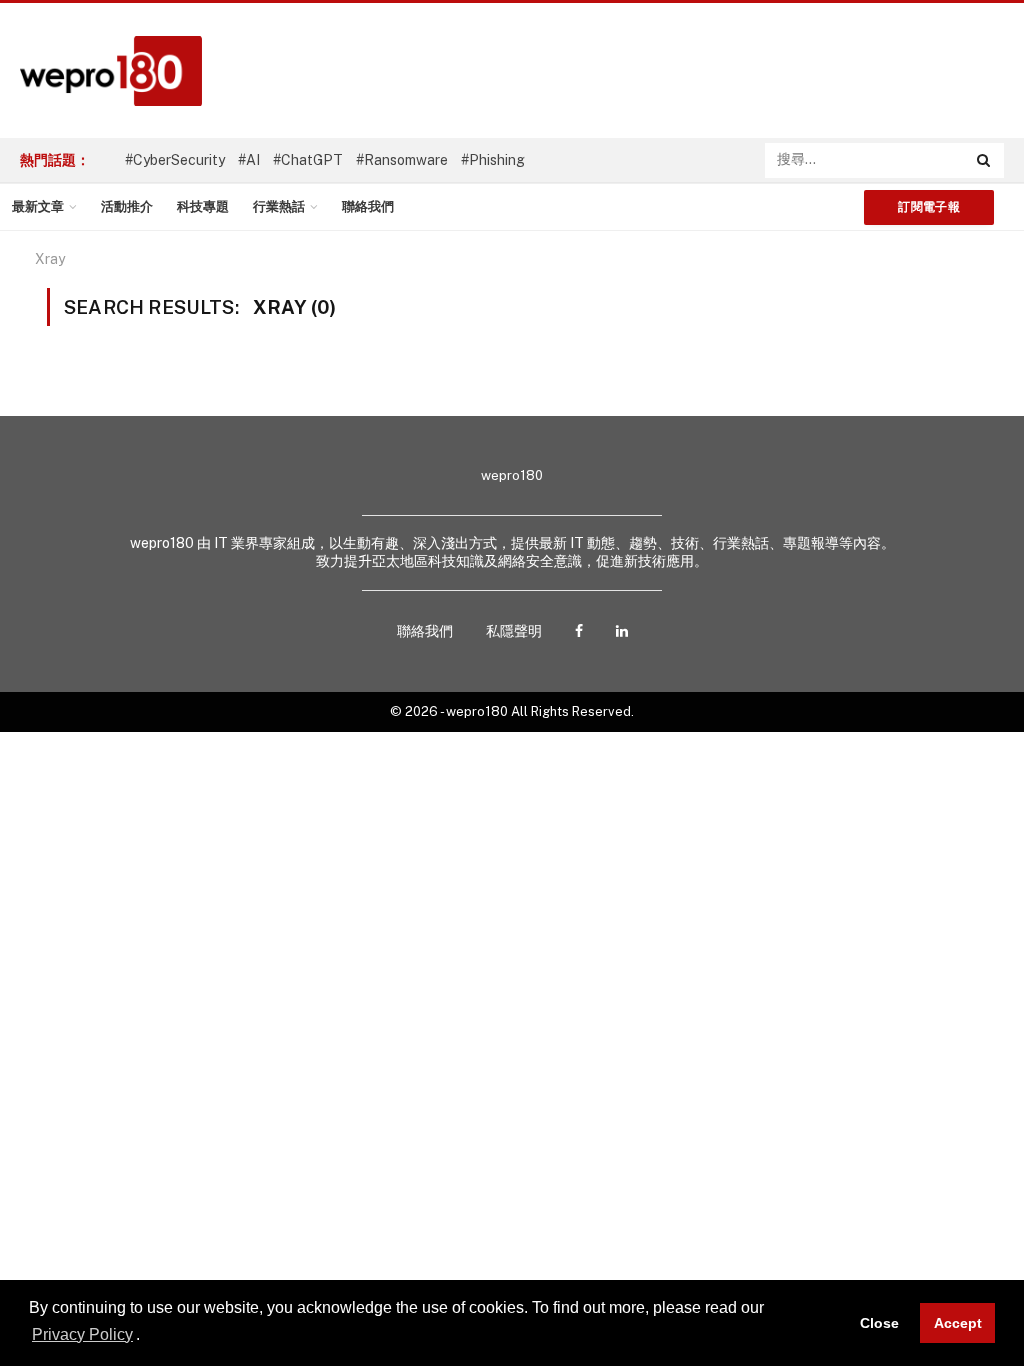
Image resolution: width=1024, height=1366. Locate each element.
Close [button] (879, 1323)
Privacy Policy (82, 1334)
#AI (249, 160)
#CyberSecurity (175, 160)
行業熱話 (279, 206)
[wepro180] (101, 71)
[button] (147, 1336)
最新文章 (38, 206)
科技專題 (203, 206)
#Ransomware (402, 160)
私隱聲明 (514, 631)
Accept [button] (958, 1323)
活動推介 (127, 206)
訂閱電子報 (929, 207)
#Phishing (493, 160)
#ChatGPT (308, 160)
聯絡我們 (368, 206)
